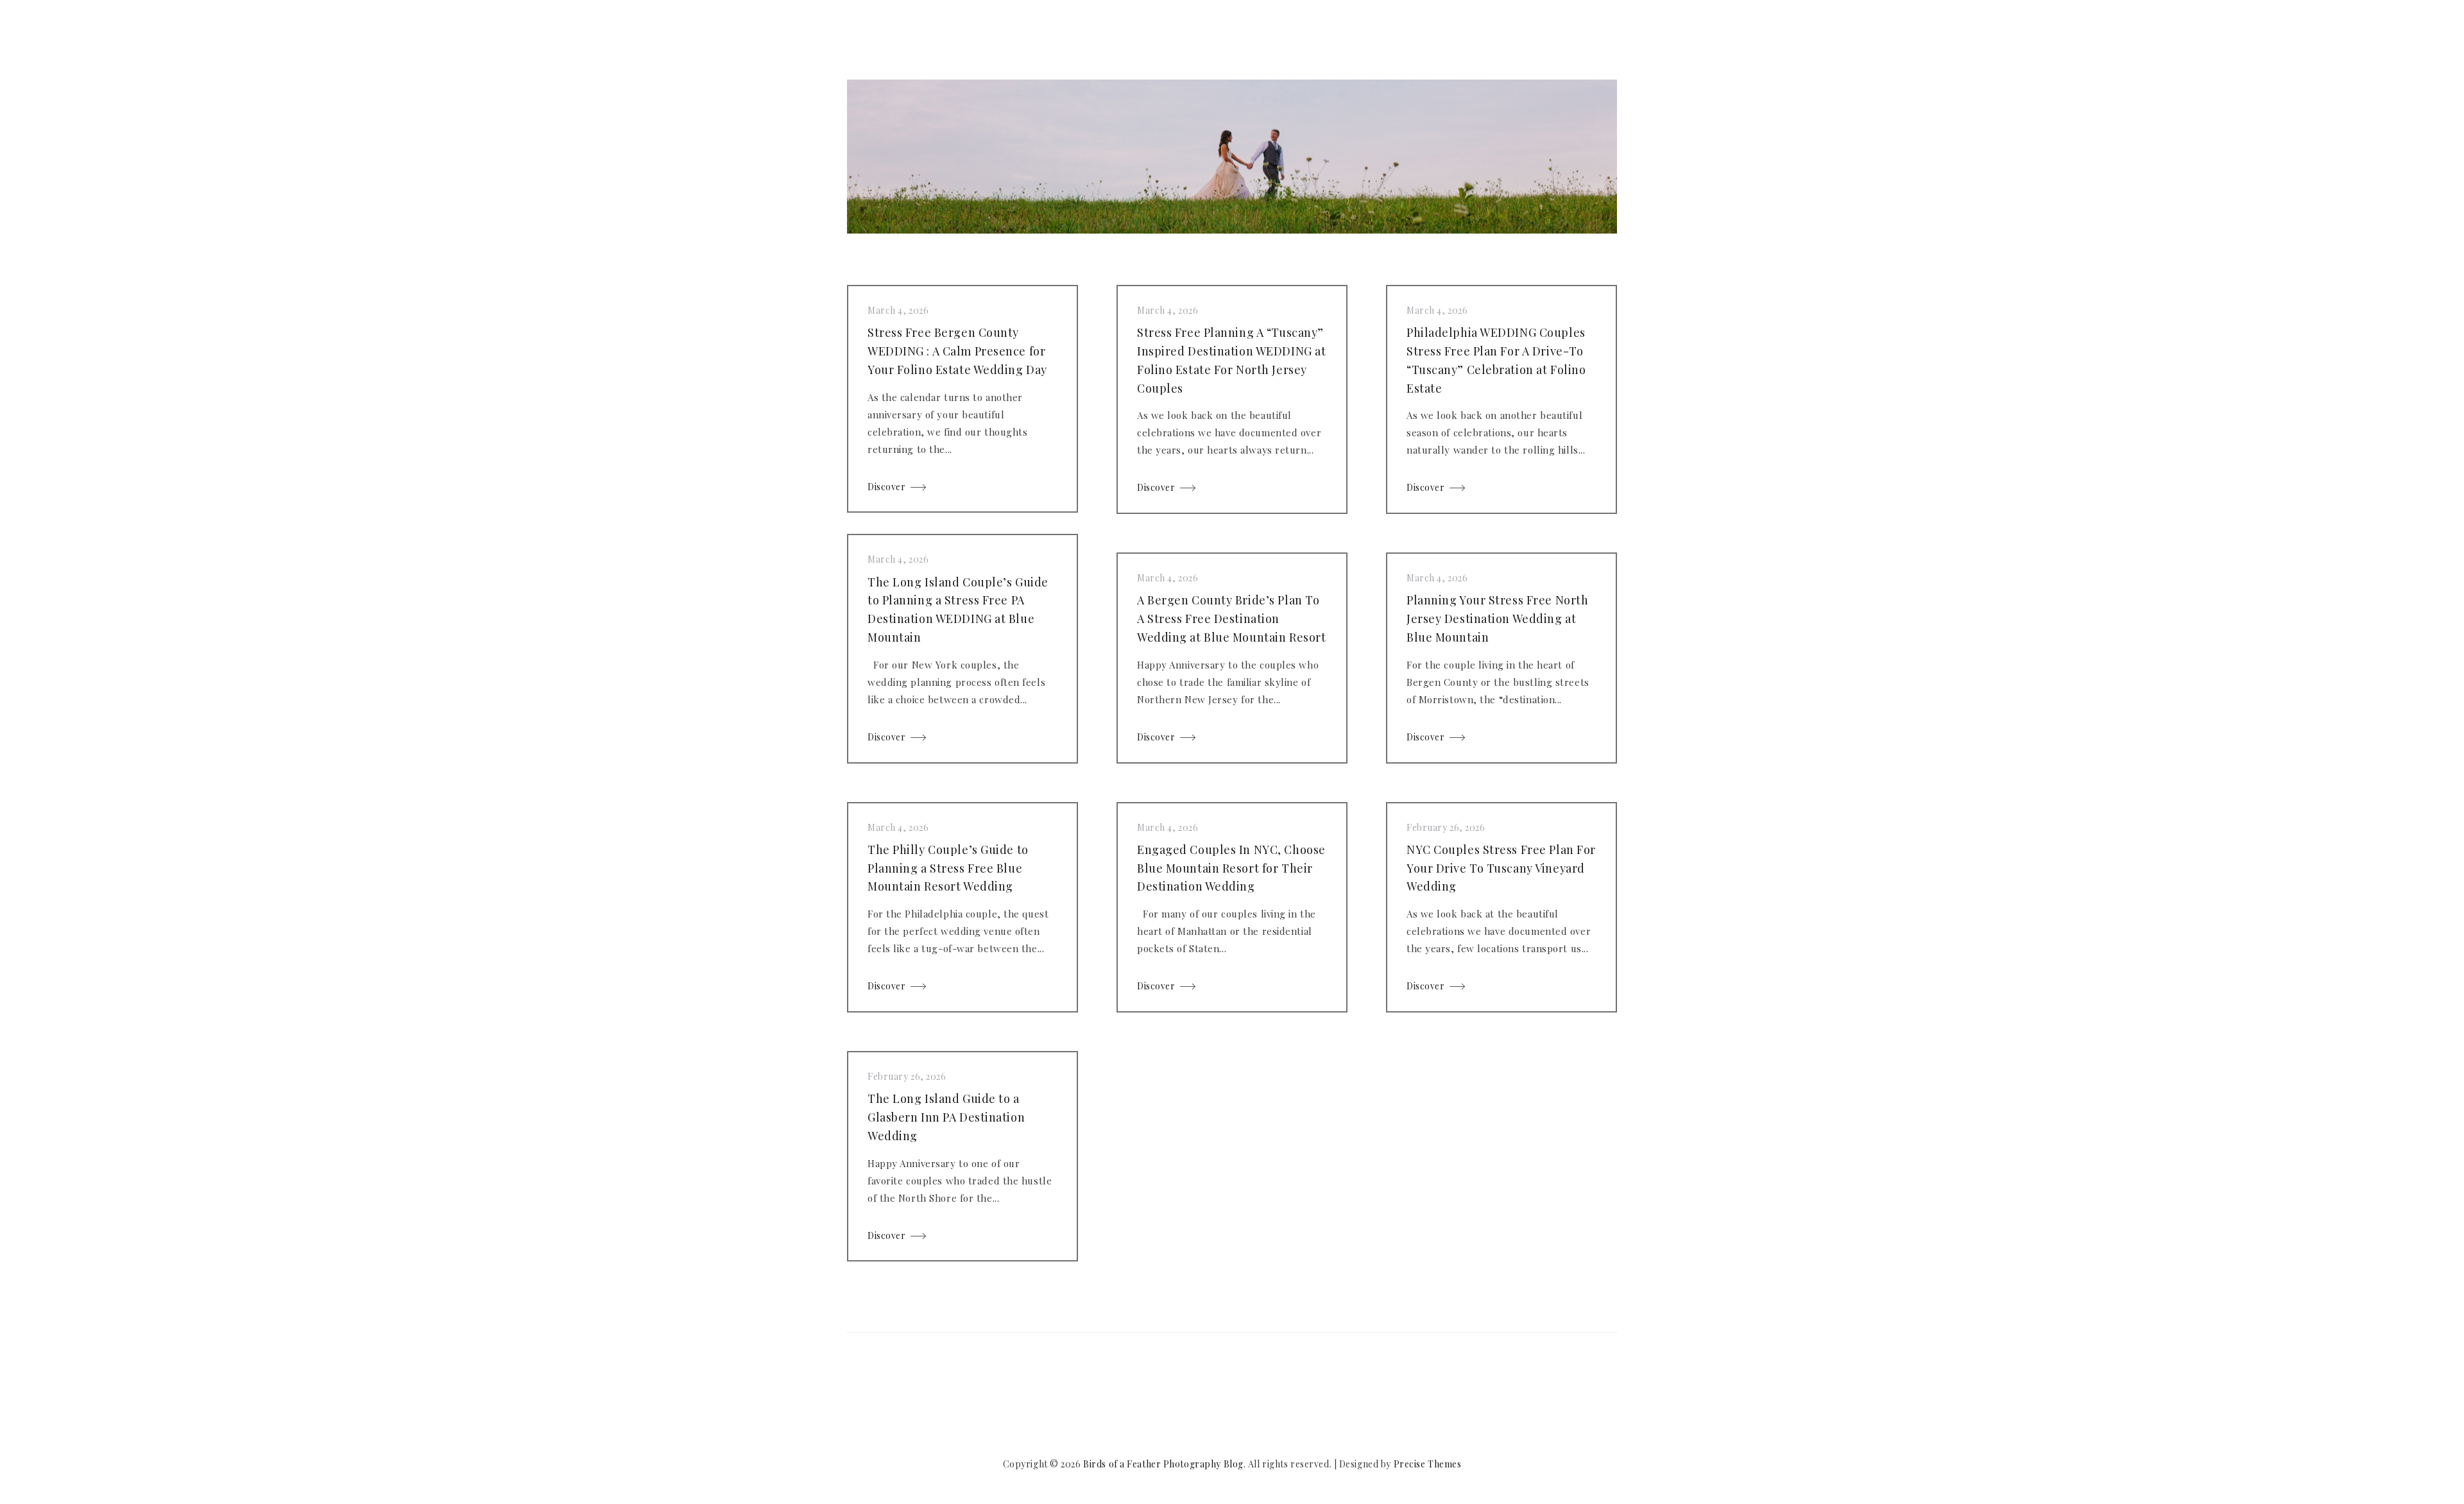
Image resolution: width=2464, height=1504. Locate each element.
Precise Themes (1428, 1464)
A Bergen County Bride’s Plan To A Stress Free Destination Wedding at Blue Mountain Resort (1231, 619)
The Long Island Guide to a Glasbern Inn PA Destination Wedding (946, 1117)
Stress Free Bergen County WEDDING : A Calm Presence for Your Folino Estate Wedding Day (957, 351)
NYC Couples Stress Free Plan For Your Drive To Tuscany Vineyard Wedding (1501, 868)
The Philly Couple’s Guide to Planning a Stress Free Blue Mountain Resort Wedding (948, 868)
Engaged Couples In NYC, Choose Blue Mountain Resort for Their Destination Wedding (1231, 868)
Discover (886, 487)
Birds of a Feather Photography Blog (1163, 1464)
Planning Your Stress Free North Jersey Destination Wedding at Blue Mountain (1497, 619)
